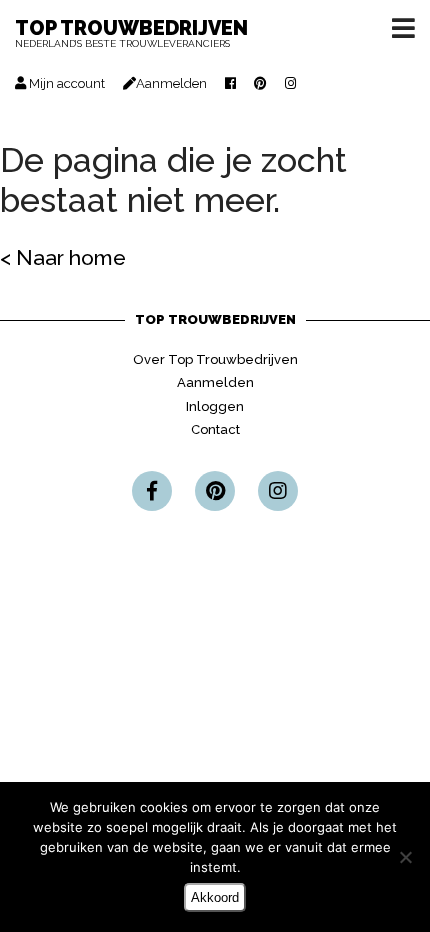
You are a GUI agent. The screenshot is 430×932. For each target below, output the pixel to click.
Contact (215, 429)
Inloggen (215, 406)
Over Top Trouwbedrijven (215, 359)
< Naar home (63, 257)
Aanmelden (215, 382)
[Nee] (405, 857)
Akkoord (215, 897)
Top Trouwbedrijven (131, 34)
